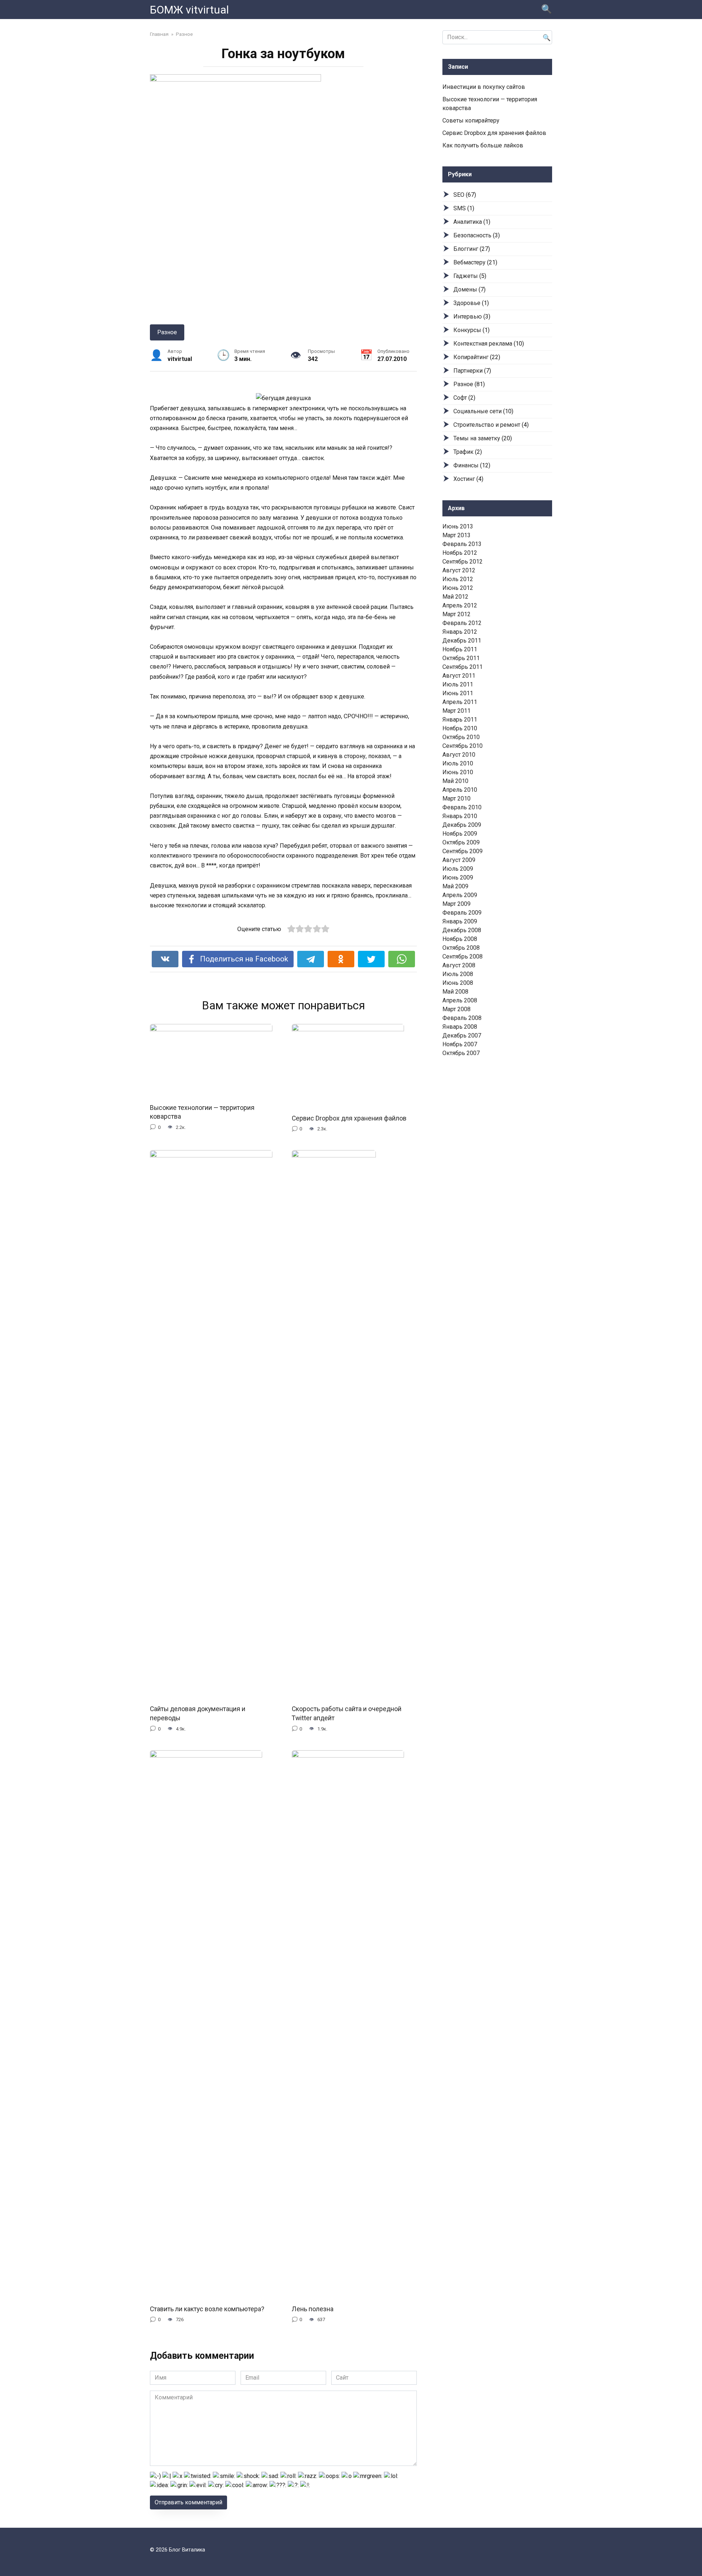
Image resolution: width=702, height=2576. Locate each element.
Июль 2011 (458, 684)
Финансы (466, 465)
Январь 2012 (460, 632)
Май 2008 (455, 992)
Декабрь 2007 (462, 1035)
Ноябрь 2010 (460, 728)
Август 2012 (459, 570)
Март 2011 (456, 711)
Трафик (463, 452)
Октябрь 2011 (461, 658)
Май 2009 (455, 886)
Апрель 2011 (460, 702)
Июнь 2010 (458, 772)
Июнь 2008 (458, 983)
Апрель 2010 (460, 790)
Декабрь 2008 (462, 930)
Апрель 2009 (460, 895)
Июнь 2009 (458, 878)
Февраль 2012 (462, 623)
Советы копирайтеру (471, 120)
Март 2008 (456, 1009)
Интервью (468, 317)
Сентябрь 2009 (463, 851)
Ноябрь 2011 (460, 649)
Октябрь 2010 (461, 737)
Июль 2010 (458, 763)
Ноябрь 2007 (460, 1044)
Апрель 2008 (460, 1000)
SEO (459, 195)
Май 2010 (455, 781)
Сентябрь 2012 (463, 562)
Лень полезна (313, 2309)
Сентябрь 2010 (463, 746)
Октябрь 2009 (461, 842)
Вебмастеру (469, 262)
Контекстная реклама (483, 344)
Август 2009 (459, 860)
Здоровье (467, 303)
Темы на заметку (477, 438)
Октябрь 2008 (461, 948)
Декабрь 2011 (462, 641)
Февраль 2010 (462, 807)
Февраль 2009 (462, 913)
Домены (465, 289)
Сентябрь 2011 (463, 667)
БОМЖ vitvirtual (189, 10)
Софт (460, 398)
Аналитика (468, 222)
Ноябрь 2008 (460, 939)
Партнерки (468, 371)
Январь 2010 (460, 816)
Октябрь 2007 (461, 1053)
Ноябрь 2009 (460, 834)
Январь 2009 (460, 921)
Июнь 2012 (458, 588)
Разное (167, 332)
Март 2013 (456, 535)
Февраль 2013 (462, 544)
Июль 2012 (458, 579)
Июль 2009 (458, 869)
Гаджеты (466, 276)
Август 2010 (459, 755)
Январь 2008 (460, 1027)
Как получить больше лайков (483, 145)
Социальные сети (478, 411)
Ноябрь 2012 (460, 553)
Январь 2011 (460, 720)
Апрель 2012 (460, 605)
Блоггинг (466, 249)
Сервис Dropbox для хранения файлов (349, 1118)
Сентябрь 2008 (463, 956)
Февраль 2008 (462, 1018)
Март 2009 (456, 904)
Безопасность (472, 235)
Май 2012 (455, 597)
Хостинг (464, 479)
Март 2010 (456, 799)
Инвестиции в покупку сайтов (484, 87)
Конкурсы (467, 330)
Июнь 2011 (458, 693)
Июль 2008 (458, 974)
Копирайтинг (471, 357)
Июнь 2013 (458, 526)
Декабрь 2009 (462, 825)
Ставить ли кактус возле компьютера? (207, 2309)
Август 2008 (459, 965)
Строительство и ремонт (487, 425)
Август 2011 (459, 676)
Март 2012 (456, 614)
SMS (460, 208)
